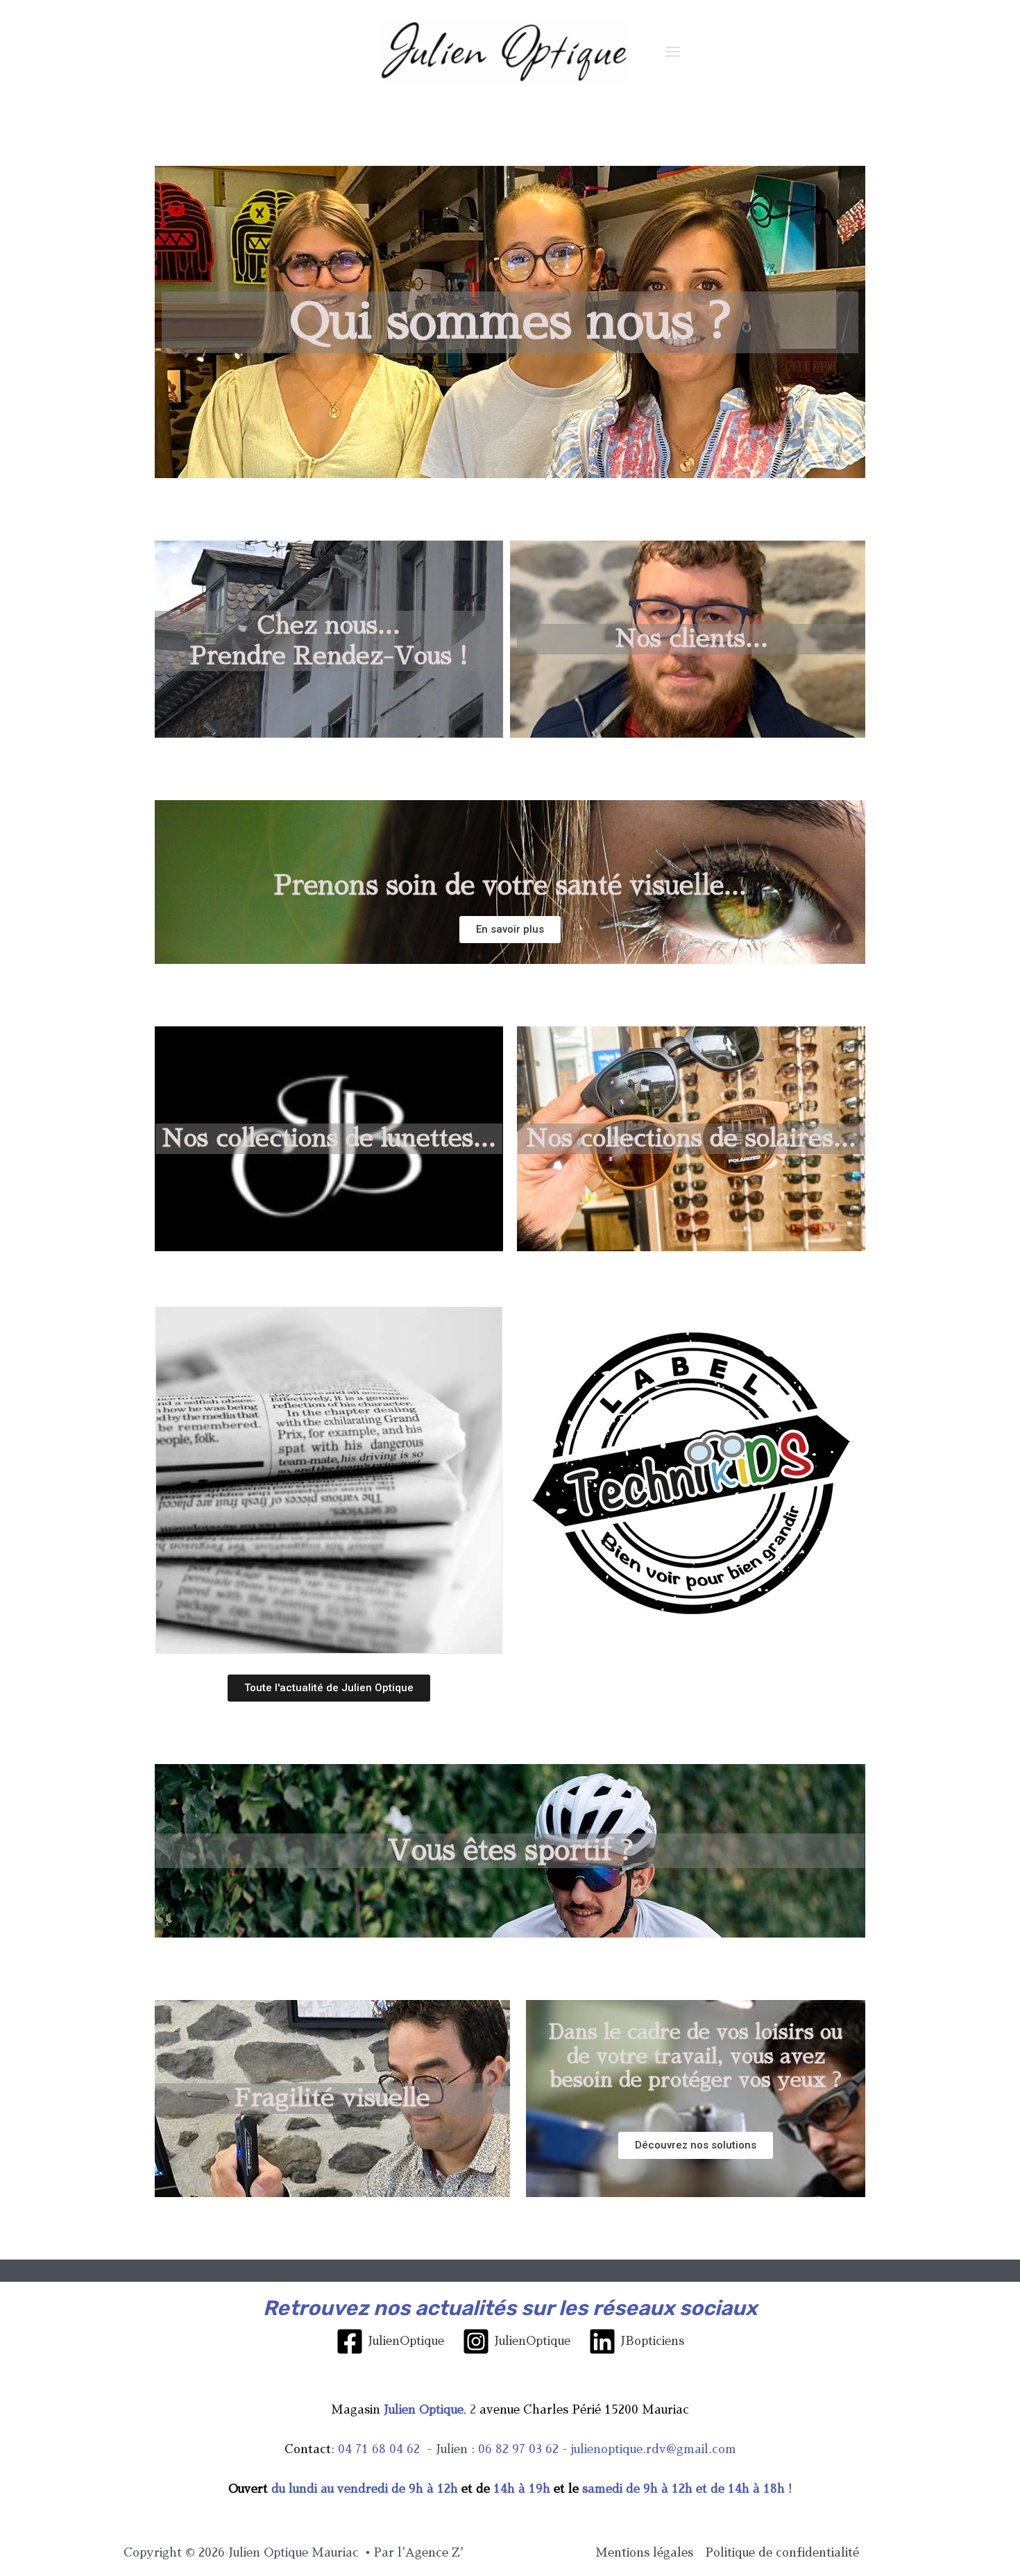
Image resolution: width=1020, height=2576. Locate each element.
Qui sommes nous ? (510, 322)
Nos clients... (691, 639)
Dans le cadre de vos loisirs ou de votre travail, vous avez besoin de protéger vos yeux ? (696, 2057)
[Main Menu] (673, 52)
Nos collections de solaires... (691, 1138)
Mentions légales (644, 2553)
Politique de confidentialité (782, 2553)
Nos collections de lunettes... (329, 1138)
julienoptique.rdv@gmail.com (654, 2449)
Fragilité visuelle (332, 2098)
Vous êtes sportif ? (510, 1851)
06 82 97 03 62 (518, 2449)
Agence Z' (434, 2553)
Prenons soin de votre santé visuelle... (510, 885)
